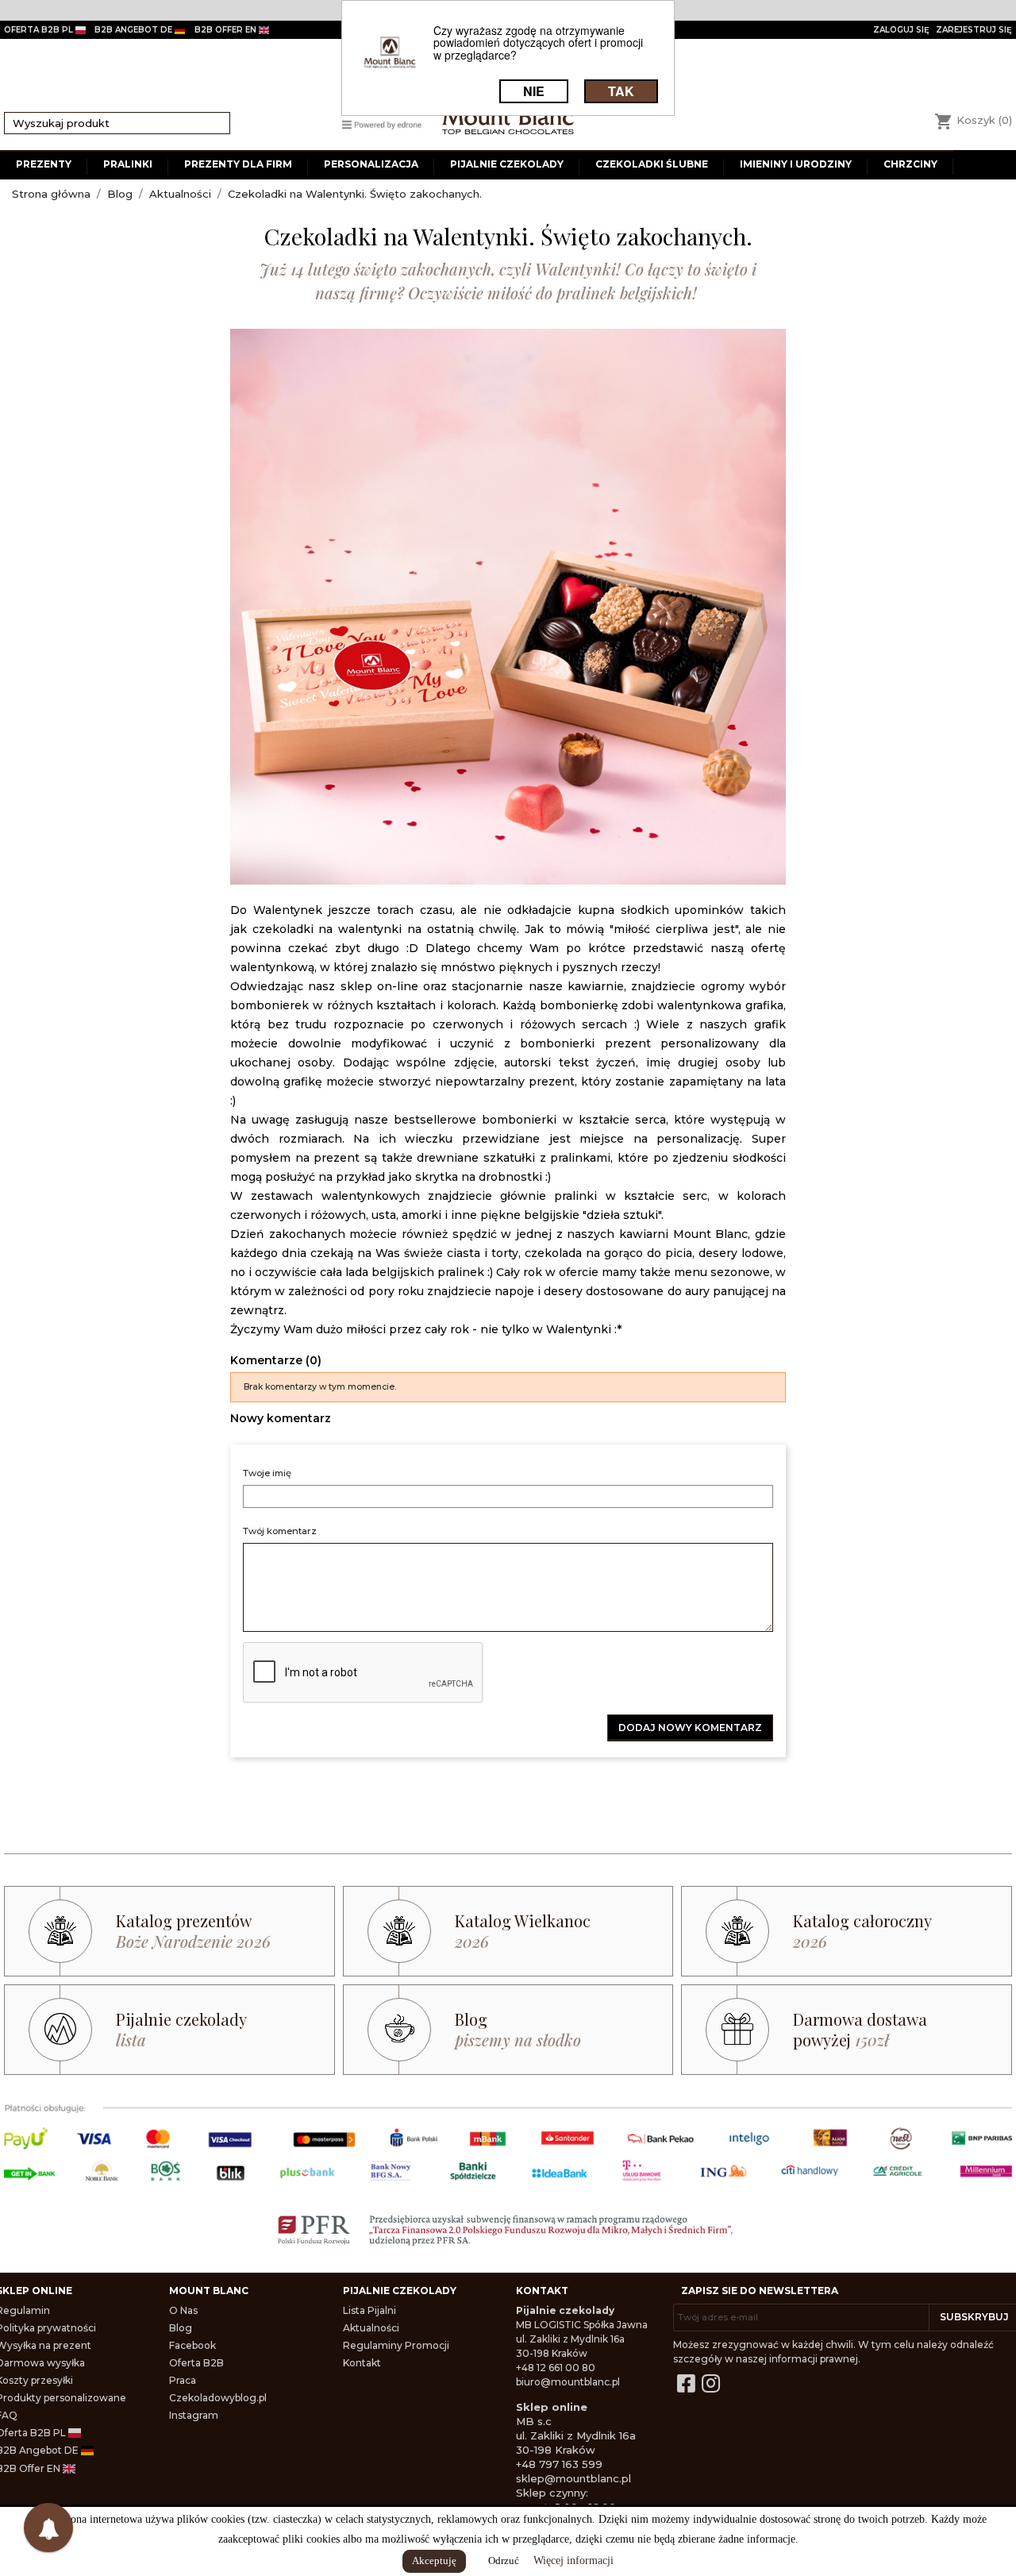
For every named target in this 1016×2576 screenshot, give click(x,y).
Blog (181, 2328)
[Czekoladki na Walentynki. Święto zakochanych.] (508, 607)
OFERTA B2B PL (40, 30)
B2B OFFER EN (227, 30)
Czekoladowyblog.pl (218, 2398)
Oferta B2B (196, 2363)
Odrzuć (504, 2561)
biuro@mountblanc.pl (568, 2382)
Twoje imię (267, 1473)
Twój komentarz (280, 1531)
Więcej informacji (573, 2561)
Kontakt (362, 2363)
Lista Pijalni (369, 2310)
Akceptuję (434, 2561)
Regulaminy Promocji (396, 2345)
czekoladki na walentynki (327, 929)
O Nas (183, 2310)
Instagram (194, 2415)
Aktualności (371, 2328)
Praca (183, 2380)
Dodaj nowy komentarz (690, 1728)
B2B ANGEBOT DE (135, 30)
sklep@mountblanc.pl (573, 2478)
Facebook (192, 2345)
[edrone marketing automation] (382, 123)
